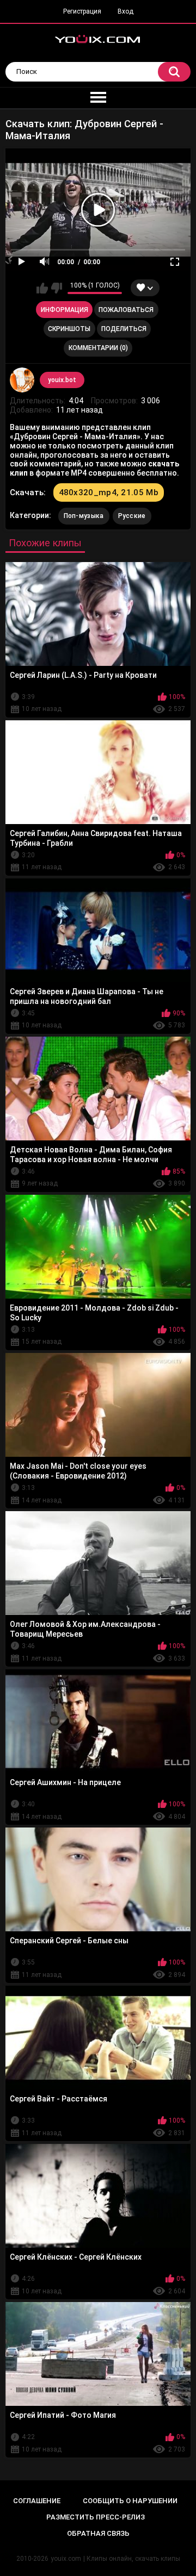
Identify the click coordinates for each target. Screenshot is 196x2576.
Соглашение (37, 2501)
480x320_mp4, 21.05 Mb (109, 492)
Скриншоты (69, 329)
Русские (132, 516)
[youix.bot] (22, 380)
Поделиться (124, 329)
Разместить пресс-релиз (96, 2517)
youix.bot (62, 380)
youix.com (66, 2559)
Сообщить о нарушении (130, 2501)
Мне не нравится (56, 288)
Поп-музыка (84, 516)
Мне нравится (42, 288)
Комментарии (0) (98, 348)
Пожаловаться (126, 310)
